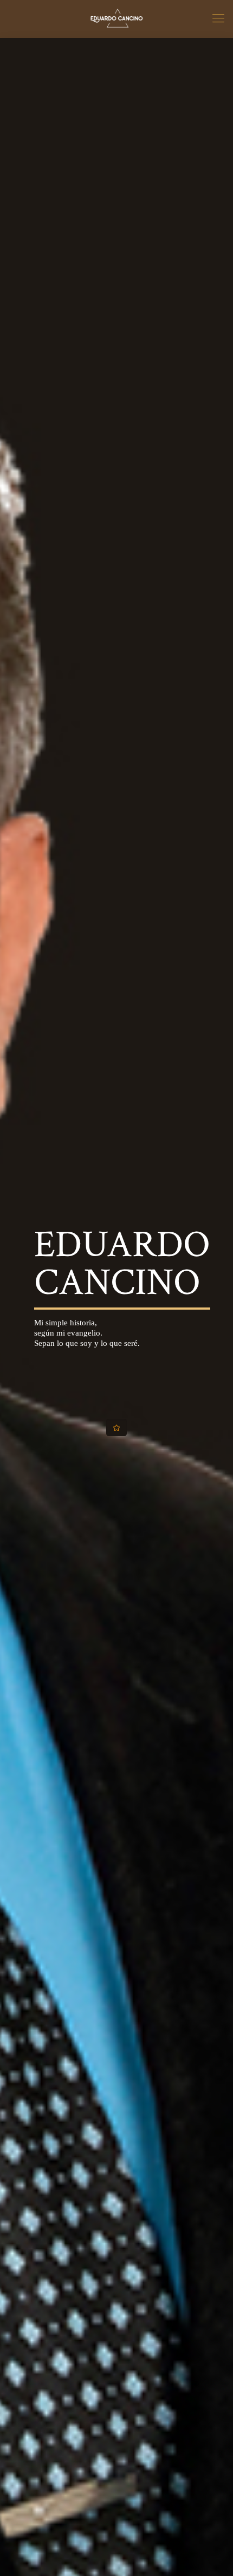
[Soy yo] (116, 19)
